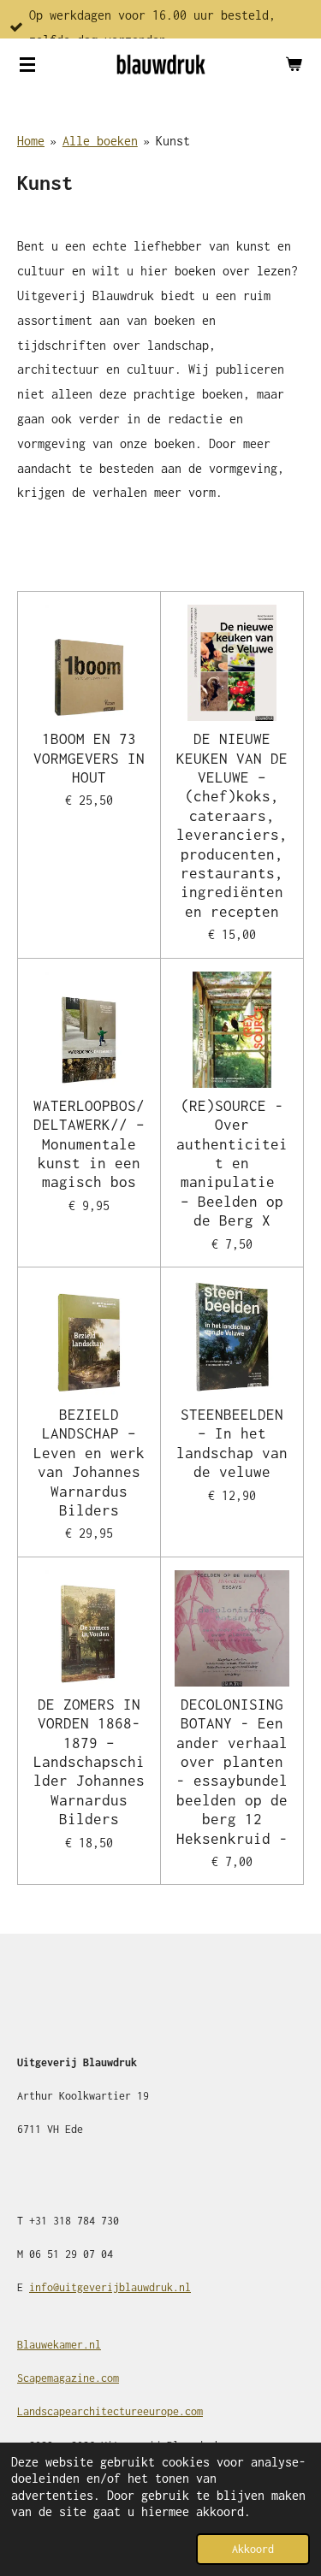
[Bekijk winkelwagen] (294, 64)
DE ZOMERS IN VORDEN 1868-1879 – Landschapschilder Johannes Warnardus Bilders (89, 1762)
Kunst (173, 141)
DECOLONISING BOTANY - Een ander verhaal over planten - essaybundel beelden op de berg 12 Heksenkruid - (232, 1772)
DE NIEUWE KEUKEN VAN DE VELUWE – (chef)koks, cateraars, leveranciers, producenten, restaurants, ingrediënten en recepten (232, 825)
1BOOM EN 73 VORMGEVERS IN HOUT (89, 758)
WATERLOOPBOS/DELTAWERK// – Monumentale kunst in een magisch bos (89, 1144)
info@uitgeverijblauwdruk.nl (110, 2287)
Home (31, 141)
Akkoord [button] (253, 2549)
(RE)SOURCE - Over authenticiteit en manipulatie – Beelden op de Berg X (232, 1163)
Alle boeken (100, 141)
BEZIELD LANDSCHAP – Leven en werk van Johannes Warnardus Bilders (89, 1462)
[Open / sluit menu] (27, 64)
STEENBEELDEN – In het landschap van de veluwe (232, 1443)
